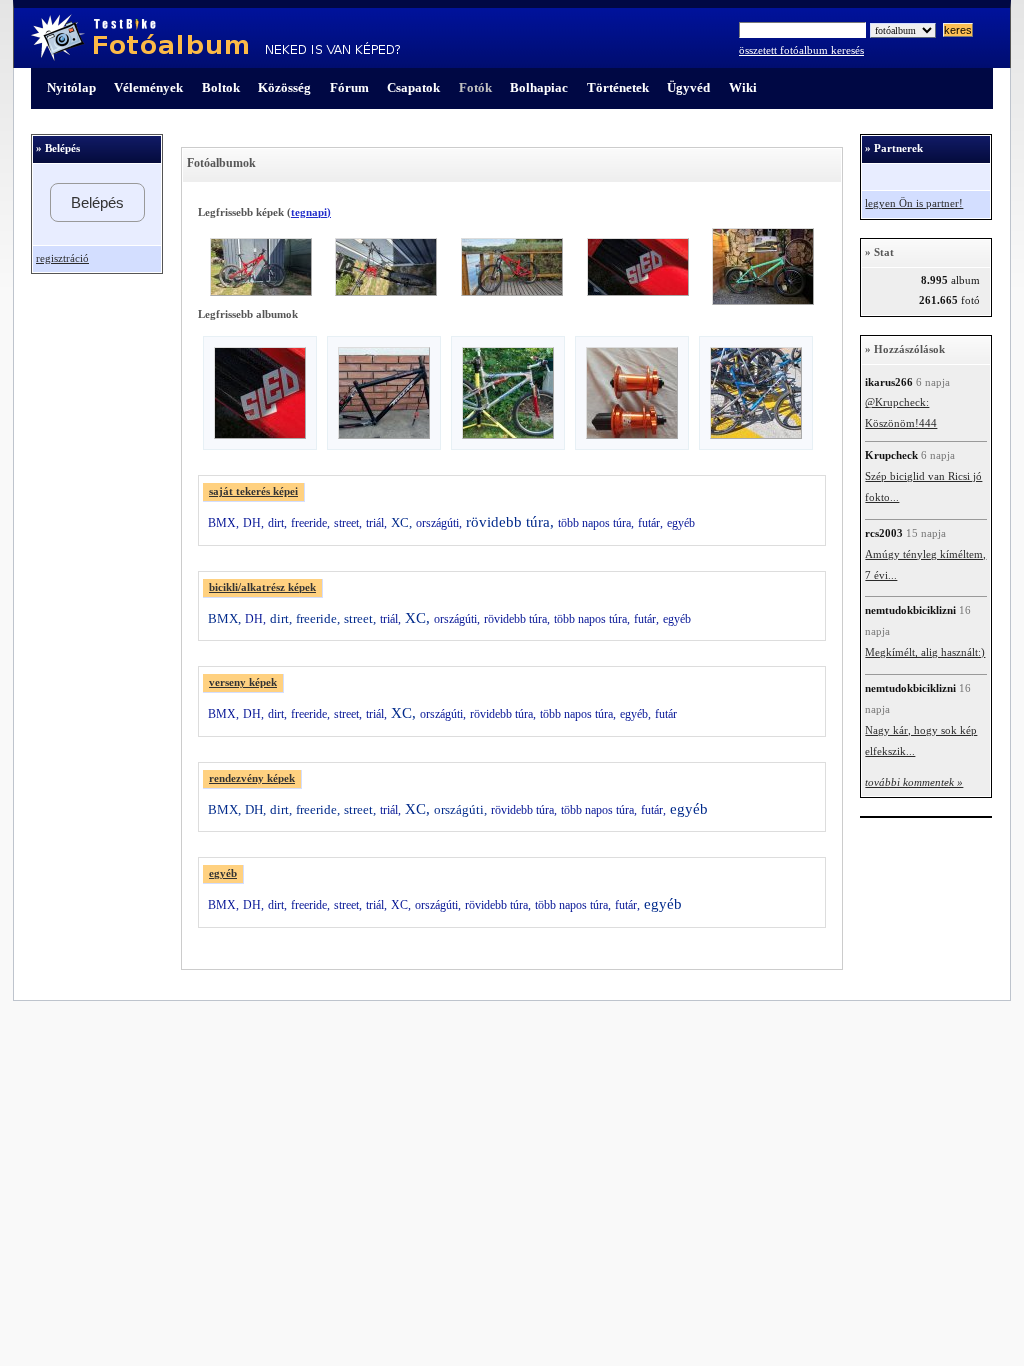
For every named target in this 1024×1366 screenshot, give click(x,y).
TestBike (215, 38)
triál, (376, 523)
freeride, (310, 523)
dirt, (277, 523)
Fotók (475, 87)
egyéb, (635, 714)
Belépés (97, 202)
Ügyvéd (688, 87)
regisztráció (62, 258)
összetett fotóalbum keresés (801, 50)
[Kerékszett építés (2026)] (632, 435)
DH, (253, 523)
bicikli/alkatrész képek (262, 587)
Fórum (349, 87)
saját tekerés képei (253, 491)
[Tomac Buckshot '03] (384, 435)
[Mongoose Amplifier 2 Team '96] (508, 435)
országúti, (439, 523)
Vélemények (148, 87)
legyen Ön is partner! (914, 203)
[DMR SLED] (260, 435)
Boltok (221, 87)
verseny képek (243, 682)
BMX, (223, 523)
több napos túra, (596, 523)
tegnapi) (311, 212)
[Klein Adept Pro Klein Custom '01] (756, 435)
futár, (650, 523)
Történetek (618, 87)
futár (666, 714)
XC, (401, 522)
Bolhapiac (539, 87)
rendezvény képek (252, 778)
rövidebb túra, (510, 522)
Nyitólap (71, 87)
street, (348, 523)
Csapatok (413, 87)
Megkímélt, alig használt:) (925, 652)
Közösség (284, 87)
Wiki (743, 87)
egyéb (681, 523)
